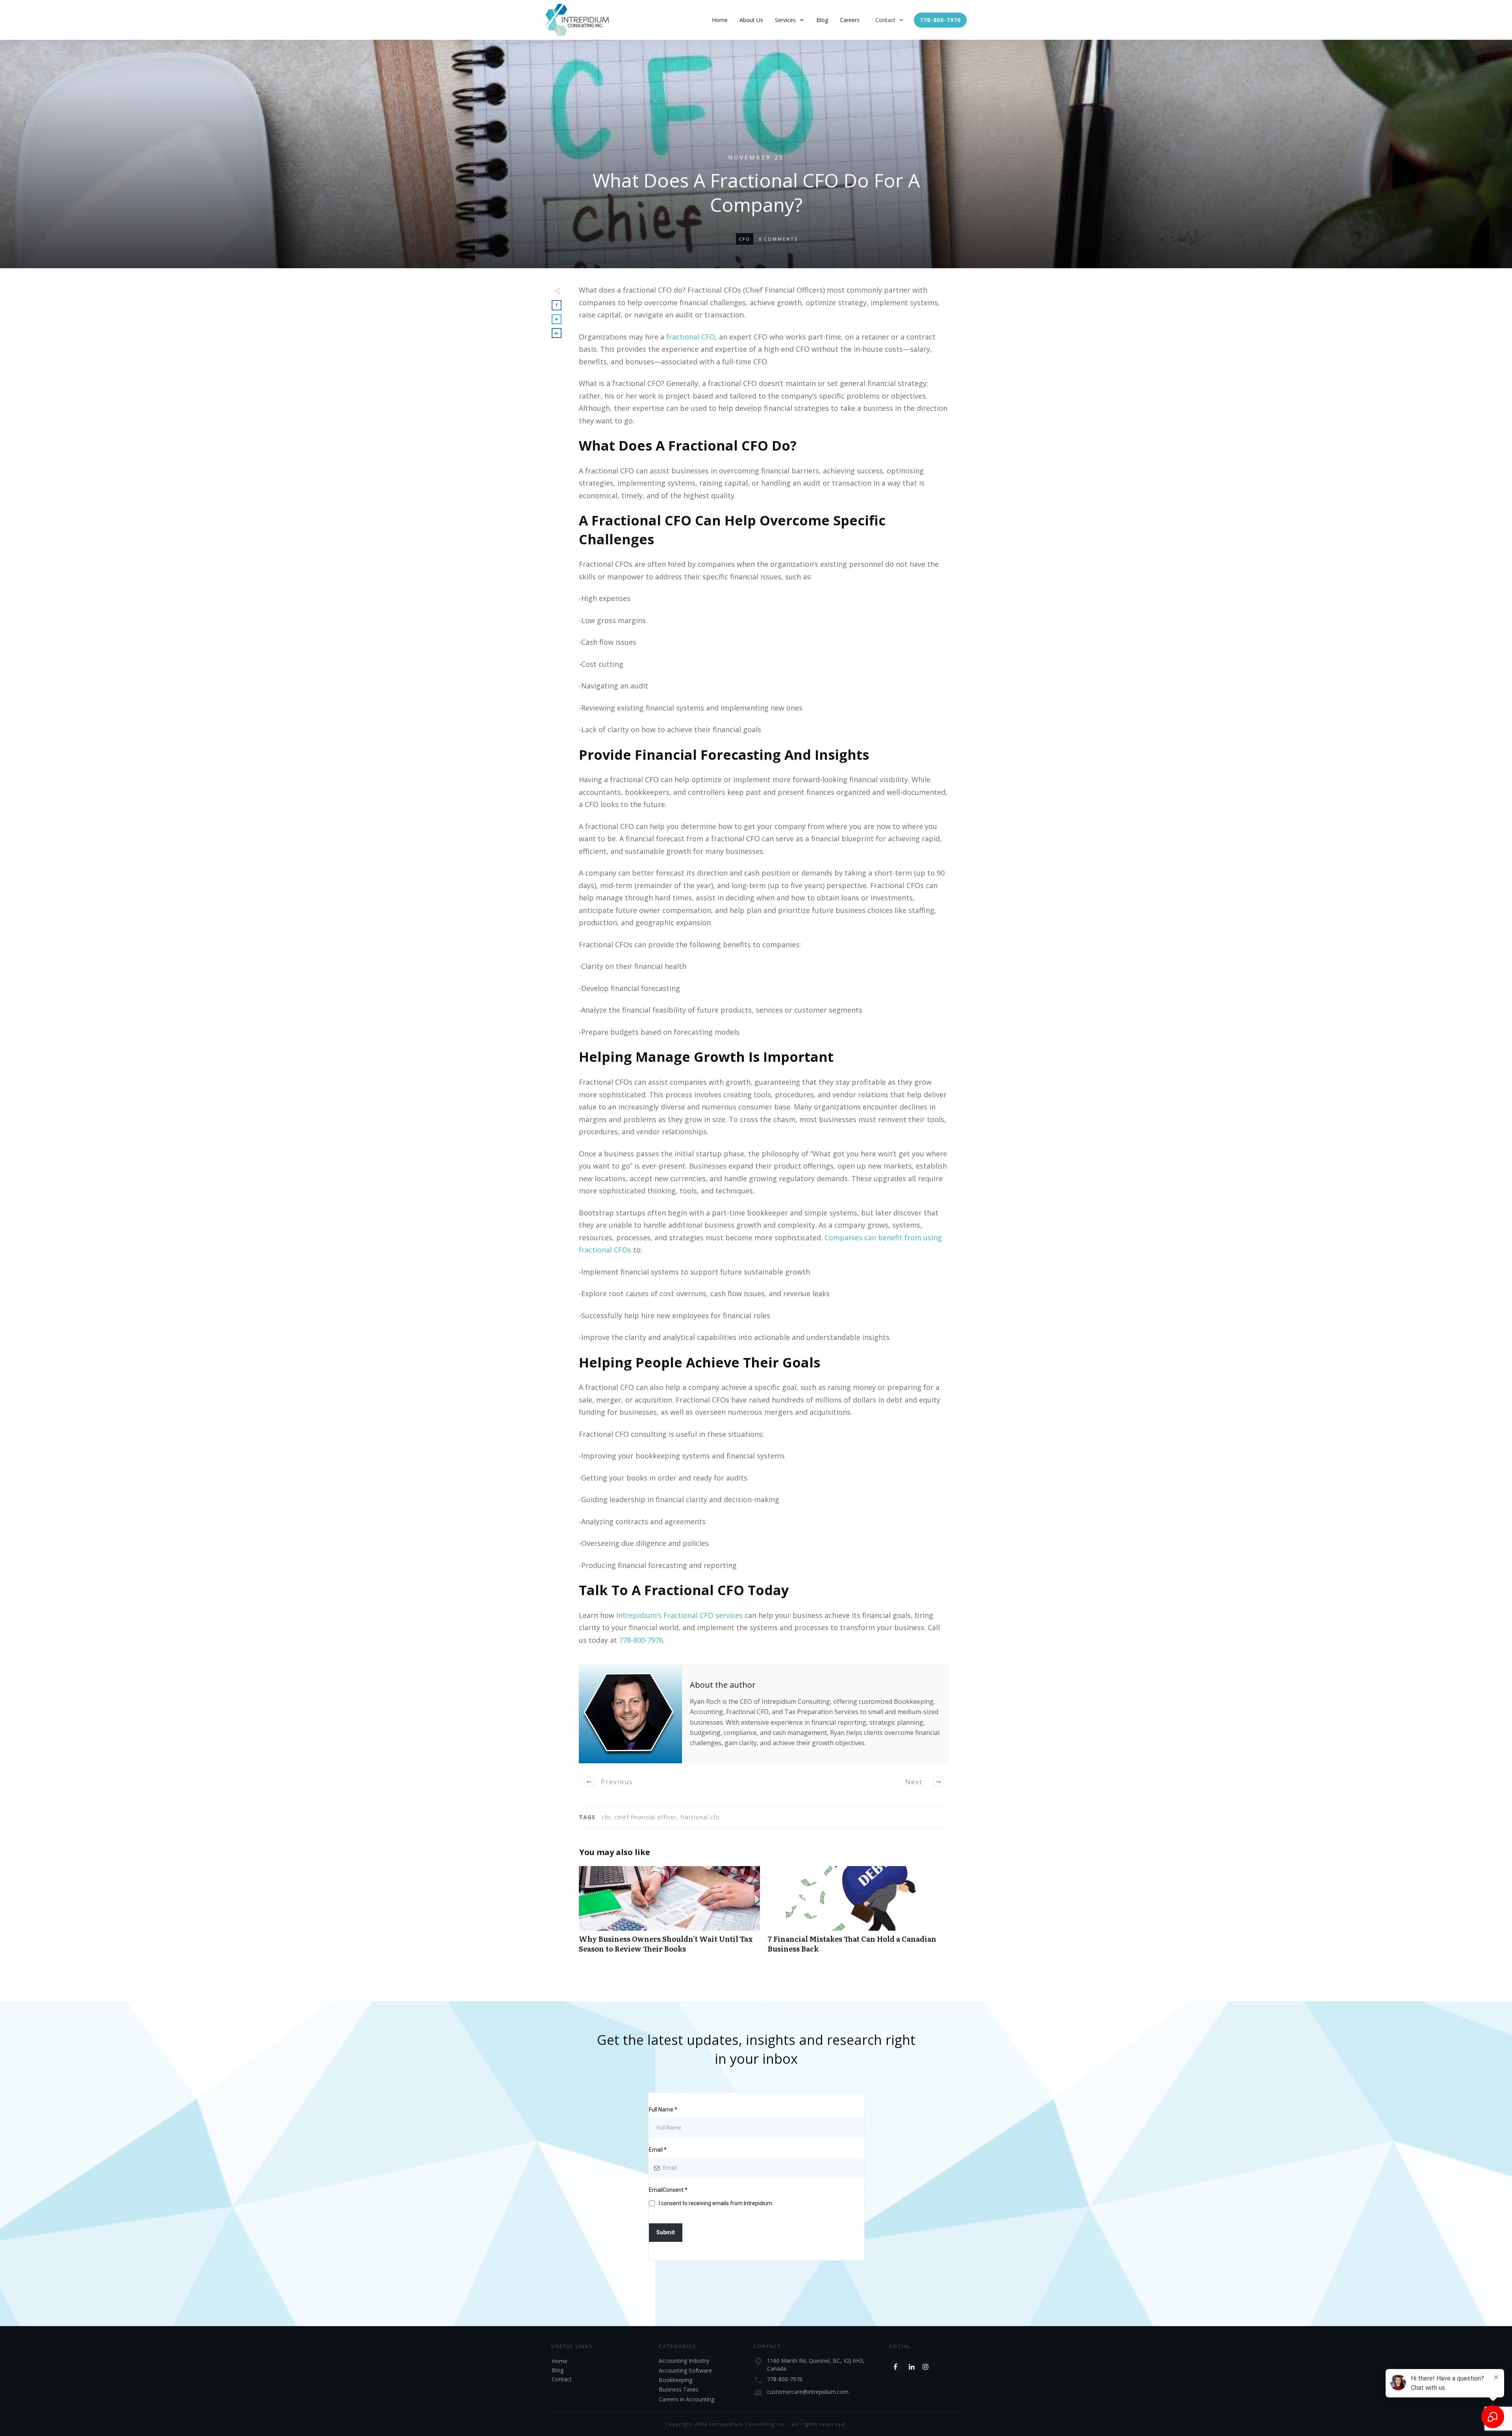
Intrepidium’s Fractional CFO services (679, 1615)
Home (560, 2361)
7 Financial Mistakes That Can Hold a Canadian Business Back (858, 1914)
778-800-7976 (641, 1640)
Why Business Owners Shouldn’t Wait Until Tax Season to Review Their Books (669, 1914)
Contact (562, 2379)
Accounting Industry (684, 2361)
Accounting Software (685, 2370)
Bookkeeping (675, 2380)
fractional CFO (691, 337)
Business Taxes (679, 2389)
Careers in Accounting (687, 2399)
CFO (745, 239)
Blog (558, 2370)
